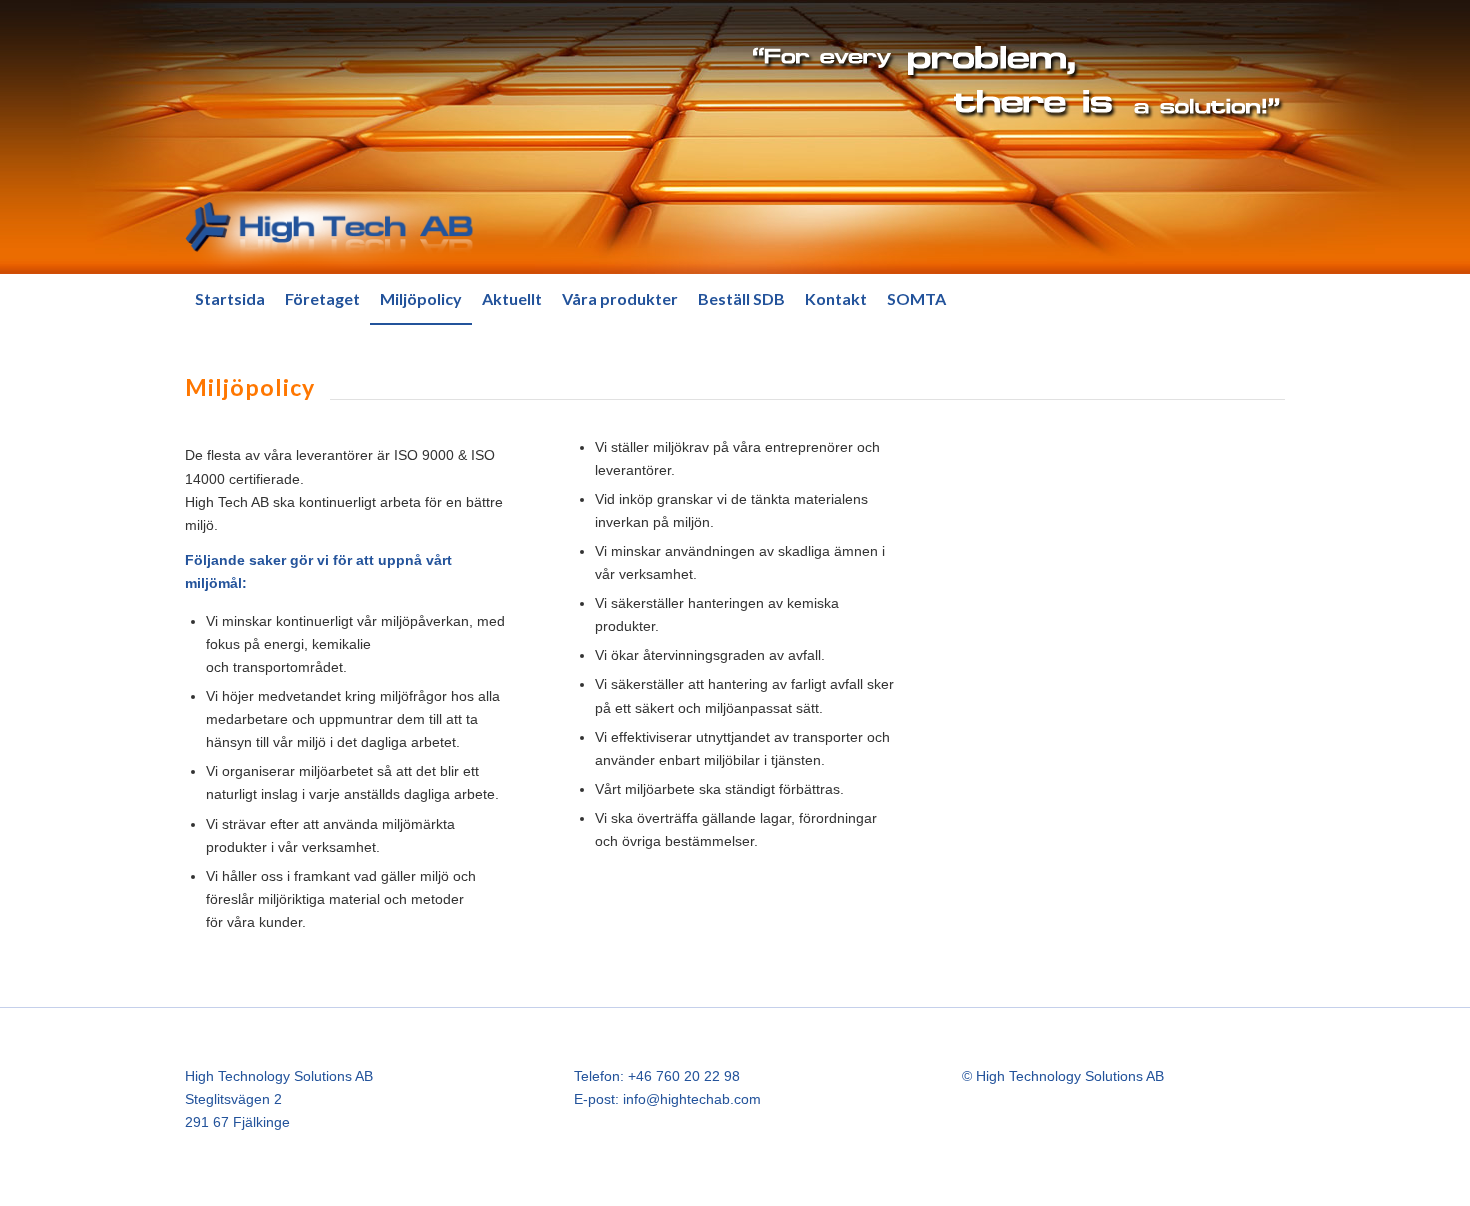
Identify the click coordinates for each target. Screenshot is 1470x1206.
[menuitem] (230, 299)
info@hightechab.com (692, 1099)
